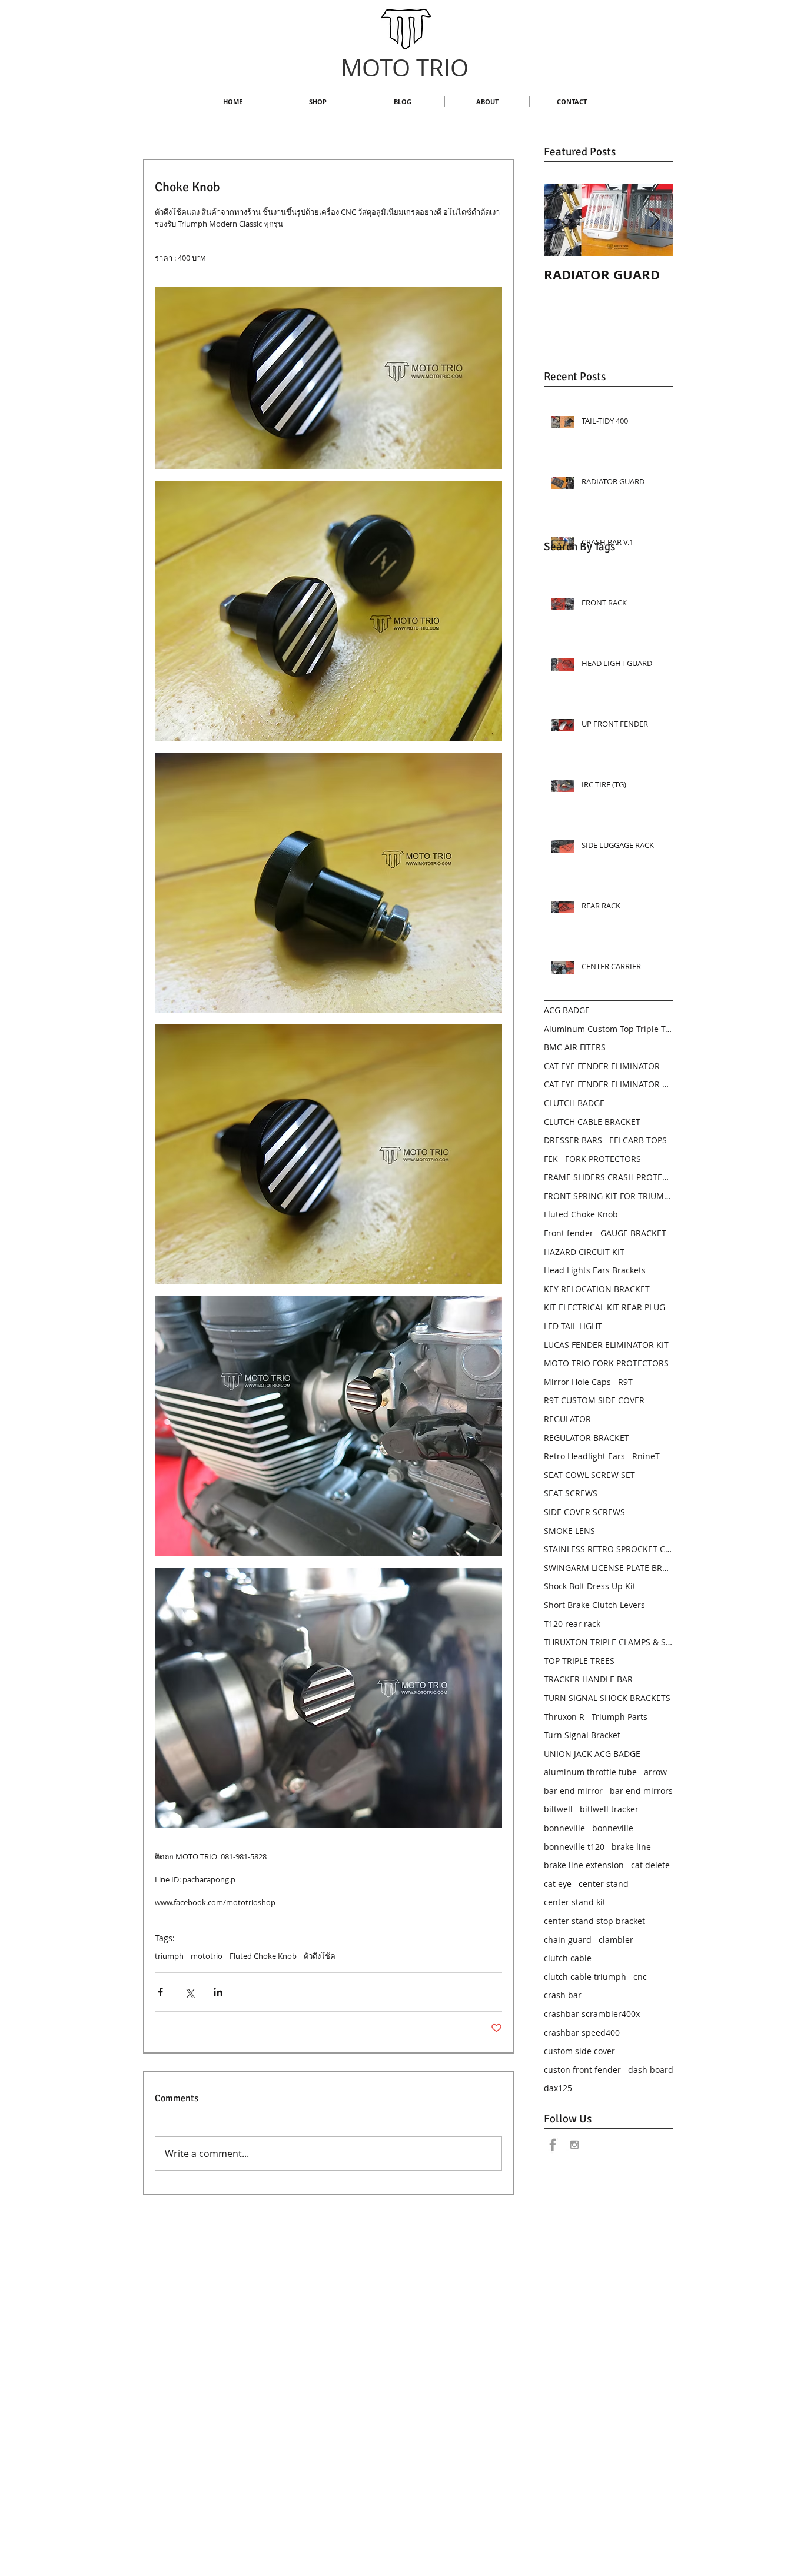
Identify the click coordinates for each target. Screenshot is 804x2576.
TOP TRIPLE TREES (579, 1661)
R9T (625, 1382)
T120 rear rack (572, 1624)
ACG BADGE (567, 1010)
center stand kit (575, 1902)
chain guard (568, 1940)
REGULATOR (567, 1419)
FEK (551, 1159)
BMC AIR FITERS (575, 1047)
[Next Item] (655, 220)
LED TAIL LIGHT (573, 1326)
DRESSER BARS (573, 1140)
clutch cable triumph (585, 1977)
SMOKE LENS (569, 1531)
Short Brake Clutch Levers (594, 1605)
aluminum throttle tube (590, 1772)
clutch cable (568, 1958)
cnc (640, 1977)
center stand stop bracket (594, 1921)
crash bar (563, 1995)
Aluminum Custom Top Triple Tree (609, 1029)
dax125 (558, 2088)
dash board (651, 2070)
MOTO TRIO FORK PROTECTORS (606, 1363)
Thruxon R (564, 1717)
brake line (631, 1847)
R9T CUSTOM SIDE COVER (594, 1400)
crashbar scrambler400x (592, 2014)
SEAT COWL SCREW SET (589, 1475)
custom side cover (579, 2051)
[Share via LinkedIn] (218, 1992)
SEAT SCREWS (571, 1493)
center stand (604, 1884)
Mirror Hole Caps (577, 1382)
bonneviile (564, 1828)
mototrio (207, 1956)
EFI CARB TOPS (638, 1140)
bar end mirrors (641, 1791)
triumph (169, 1956)
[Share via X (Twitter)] (189, 1992)
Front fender (569, 1233)
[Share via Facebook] (160, 1992)
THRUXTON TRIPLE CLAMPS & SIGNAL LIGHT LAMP (609, 1642)
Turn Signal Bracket (582, 1735)
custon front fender (582, 2070)
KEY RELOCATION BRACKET (597, 1289)
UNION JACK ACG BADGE (592, 1754)
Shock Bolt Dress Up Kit (590, 1586)
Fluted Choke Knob (263, 1956)
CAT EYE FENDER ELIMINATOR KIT (609, 1084)
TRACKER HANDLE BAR (588, 1679)
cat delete (650, 1865)
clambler (616, 1940)
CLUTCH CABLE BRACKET (592, 1122)
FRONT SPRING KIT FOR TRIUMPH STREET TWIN (609, 1196)
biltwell (558, 1809)
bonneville (613, 1828)
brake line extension (584, 1865)
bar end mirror (573, 1791)
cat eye (558, 1884)
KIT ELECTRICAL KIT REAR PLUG (604, 1307)
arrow (655, 1772)
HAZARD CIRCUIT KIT (584, 1252)
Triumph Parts (619, 1717)
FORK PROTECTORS (603, 1159)
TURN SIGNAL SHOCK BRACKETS (607, 1698)
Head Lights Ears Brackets (595, 1270)
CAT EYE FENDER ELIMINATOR (602, 1066)
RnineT (646, 1456)
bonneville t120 (574, 1847)
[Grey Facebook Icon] (553, 2145)
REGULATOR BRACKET (587, 1438)
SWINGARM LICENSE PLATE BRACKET (609, 1568)
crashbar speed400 (582, 2033)
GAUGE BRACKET (633, 1233)
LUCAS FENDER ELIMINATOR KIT (606, 1345)
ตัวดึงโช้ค (320, 1956)
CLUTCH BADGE (574, 1103)
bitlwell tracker (609, 1809)
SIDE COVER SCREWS (584, 1512)
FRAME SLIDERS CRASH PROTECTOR (609, 1177)
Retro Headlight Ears (584, 1456)
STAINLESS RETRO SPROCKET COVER (609, 1549)
